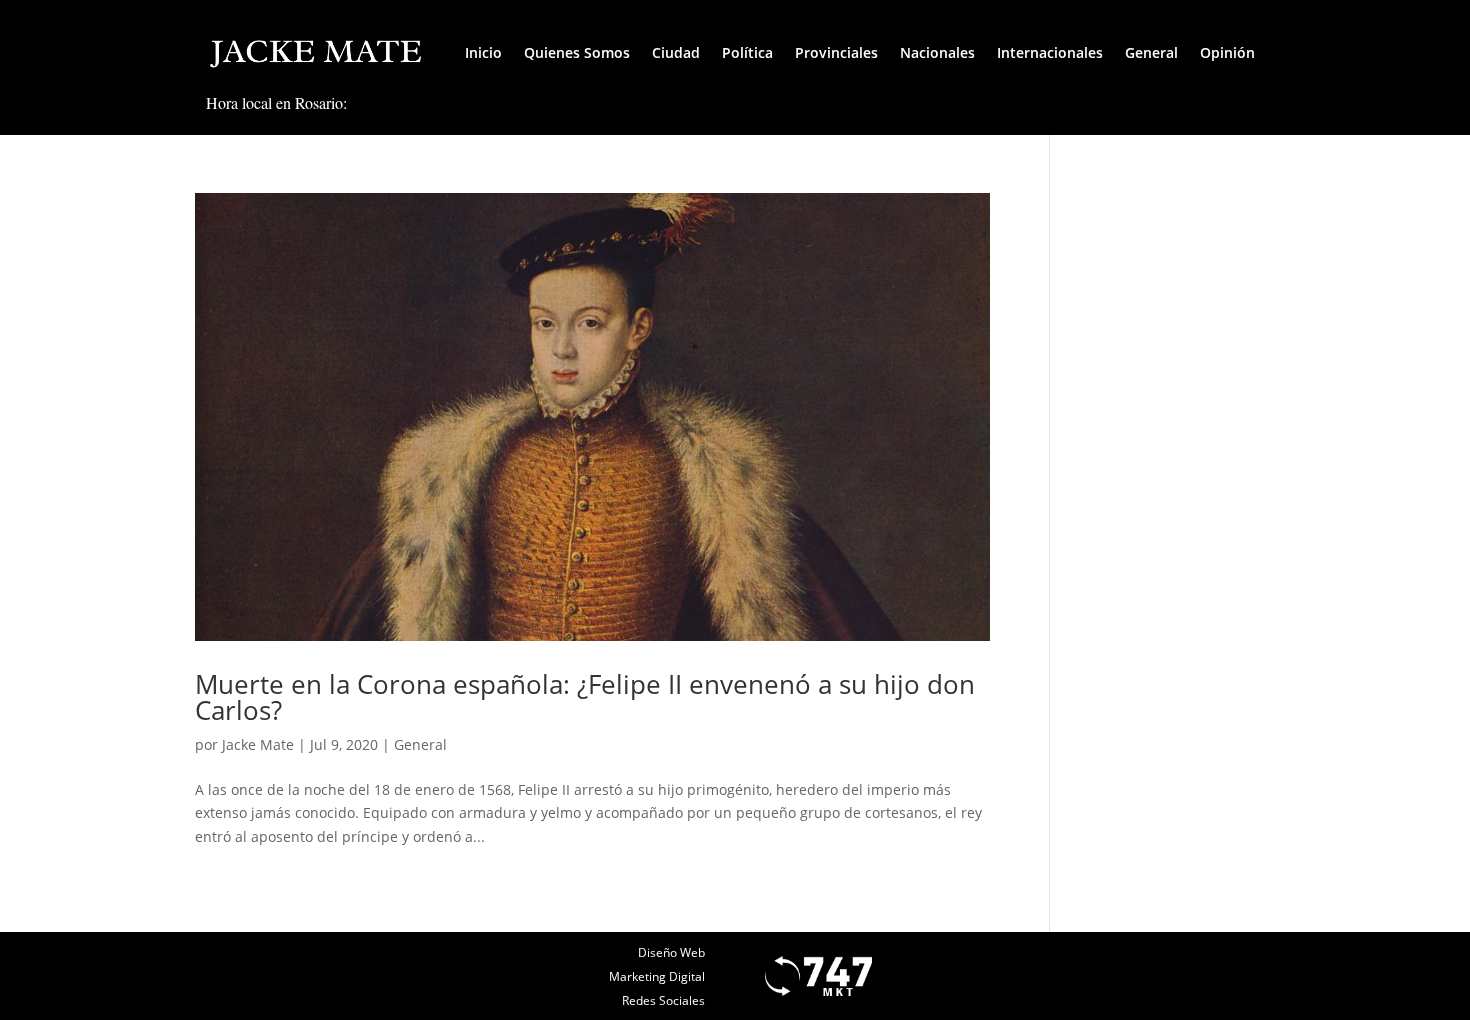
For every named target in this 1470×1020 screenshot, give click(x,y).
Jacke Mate (258, 744)
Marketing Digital (657, 976)
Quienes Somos (577, 52)
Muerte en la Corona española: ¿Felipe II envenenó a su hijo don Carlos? (585, 697)
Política (747, 52)
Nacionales (937, 52)
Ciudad (676, 52)
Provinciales (836, 52)
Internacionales (1050, 52)
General (1151, 52)
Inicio (483, 52)
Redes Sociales (663, 1000)
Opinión (1227, 52)
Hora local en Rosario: (276, 102)
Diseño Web (671, 952)
